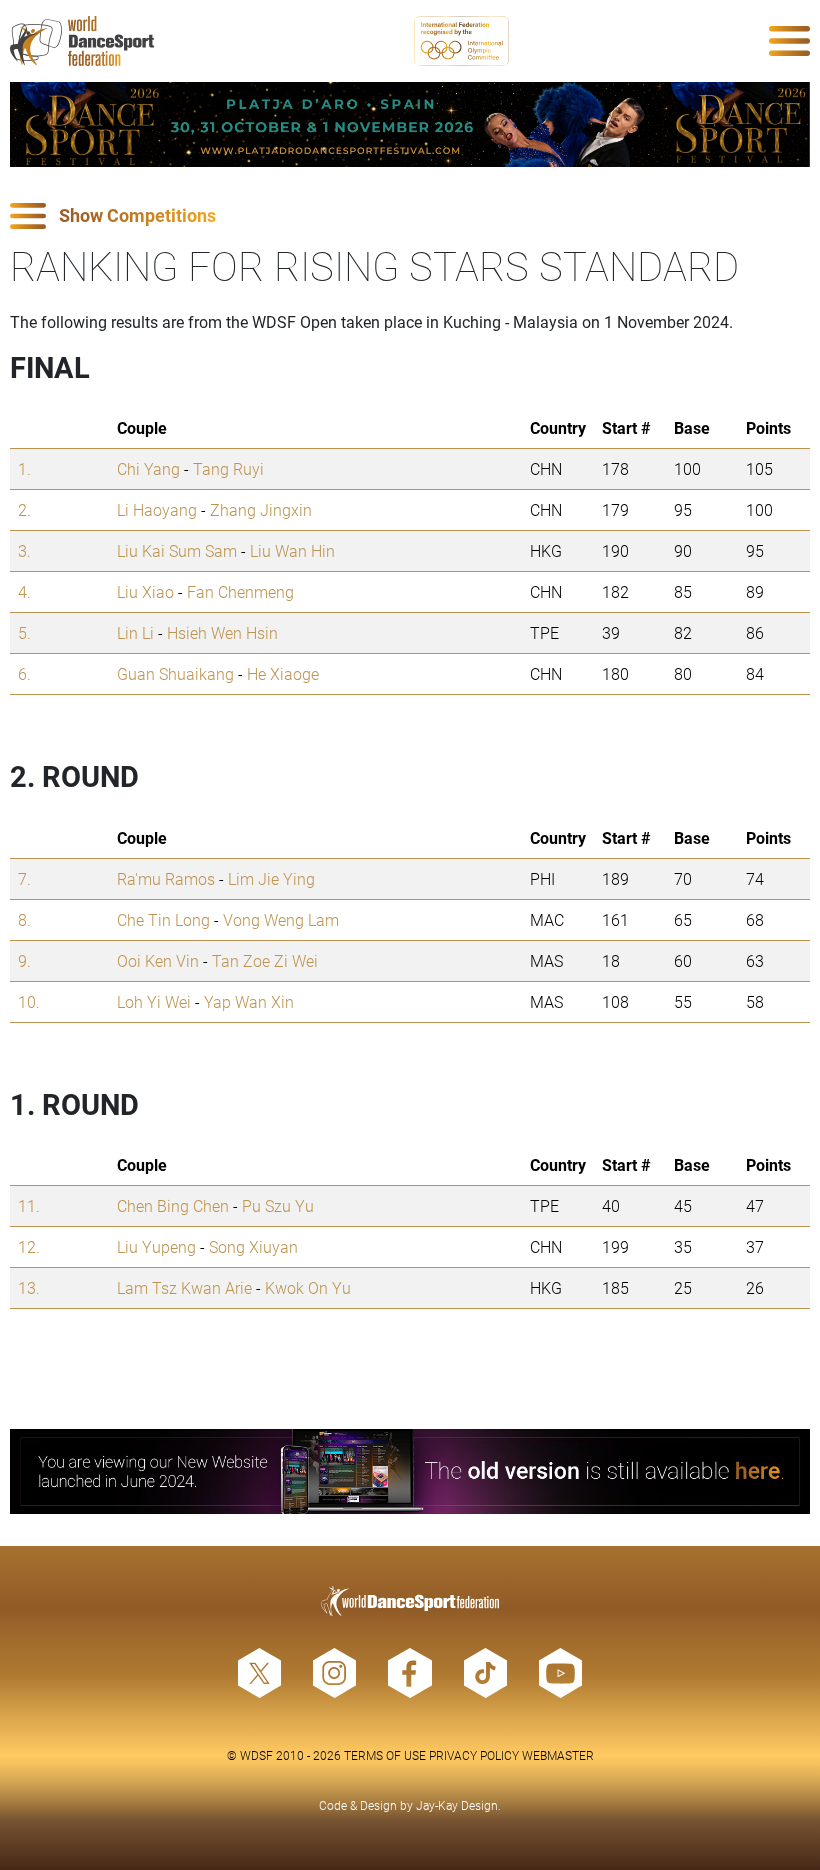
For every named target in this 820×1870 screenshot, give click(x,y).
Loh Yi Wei (154, 1001)
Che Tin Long (163, 919)
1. (24, 468)
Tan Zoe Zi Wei (265, 960)
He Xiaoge (283, 673)
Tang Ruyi (228, 468)
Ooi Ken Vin (158, 960)
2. (24, 509)
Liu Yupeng (156, 1246)
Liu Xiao (145, 591)
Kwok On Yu (308, 1287)
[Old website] (410, 1471)
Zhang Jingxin (261, 509)
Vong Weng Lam (281, 919)
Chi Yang (148, 468)
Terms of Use (385, 1755)
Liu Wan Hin (292, 550)
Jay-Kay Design (457, 1805)
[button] (410, 216)
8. (24, 919)
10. (29, 1001)
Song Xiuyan (253, 1246)
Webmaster (558, 1755)
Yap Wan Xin (249, 1001)
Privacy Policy (474, 1755)
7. (24, 878)
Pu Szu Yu (278, 1205)
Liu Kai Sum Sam (177, 550)
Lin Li (135, 632)
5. (24, 632)
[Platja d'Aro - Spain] (410, 124)
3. (24, 550)
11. (29, 1205)
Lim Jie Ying (271, 878)
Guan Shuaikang (175, 673)
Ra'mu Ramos (166, 878)
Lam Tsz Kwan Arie (184, 1287)
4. (24, 591)
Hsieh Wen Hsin (222, 632)
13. (29, 1287)
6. (24, 673)
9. (24, 960)
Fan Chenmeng (240, 591)
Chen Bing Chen (173, 1205)
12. (29, 1246)
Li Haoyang (157, 509)
